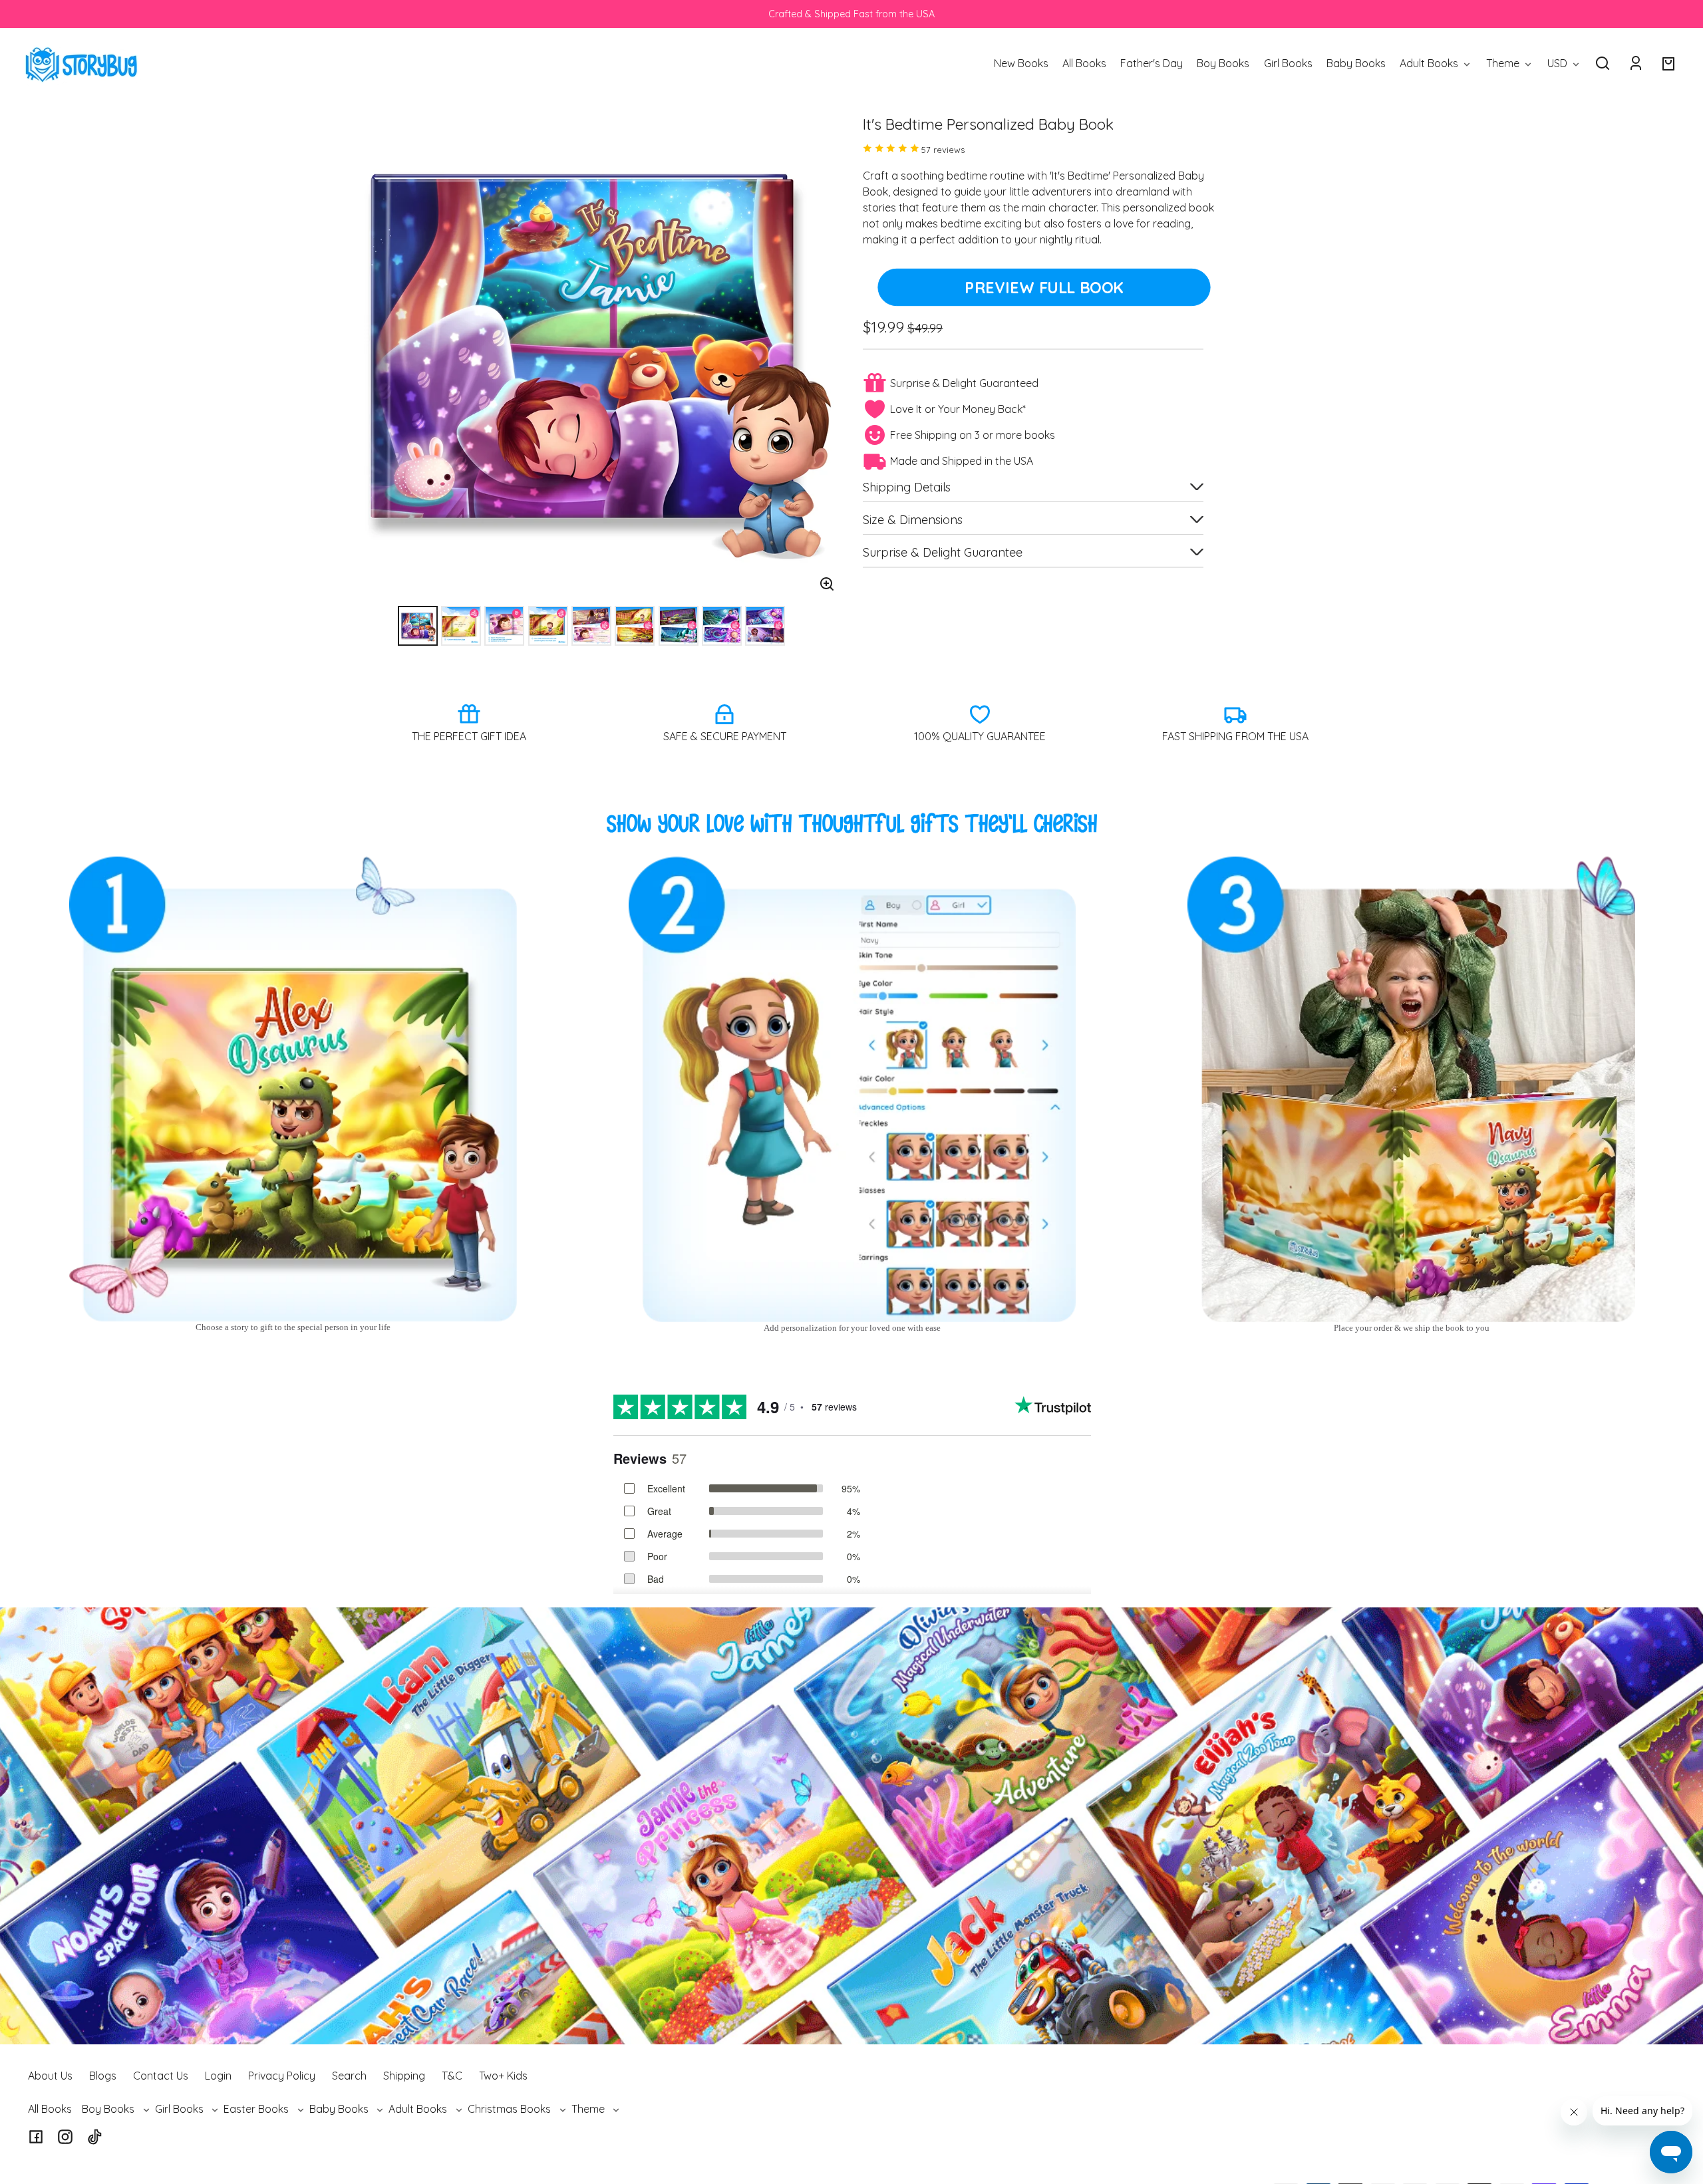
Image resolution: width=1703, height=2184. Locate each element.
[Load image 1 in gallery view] (418, 626)
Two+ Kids (503, 2076)
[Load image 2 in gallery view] (461, 626)
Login (218, 2076)
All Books (50, 2109)
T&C (452, 2076)
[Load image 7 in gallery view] (679, 626)
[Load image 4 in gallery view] (548, 626)
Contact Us (161, 2076)
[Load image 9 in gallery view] (765, 626)
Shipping (404, 2076)
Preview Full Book (1044, 287)
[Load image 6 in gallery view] (635, 626)
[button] (1603, 63)
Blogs (103, 2076)
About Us (50, 2076)
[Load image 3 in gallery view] (504, 626)
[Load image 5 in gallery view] (591, 626)
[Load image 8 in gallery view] (722, 626)
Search (349, 2076)
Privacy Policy (282, 2076)
